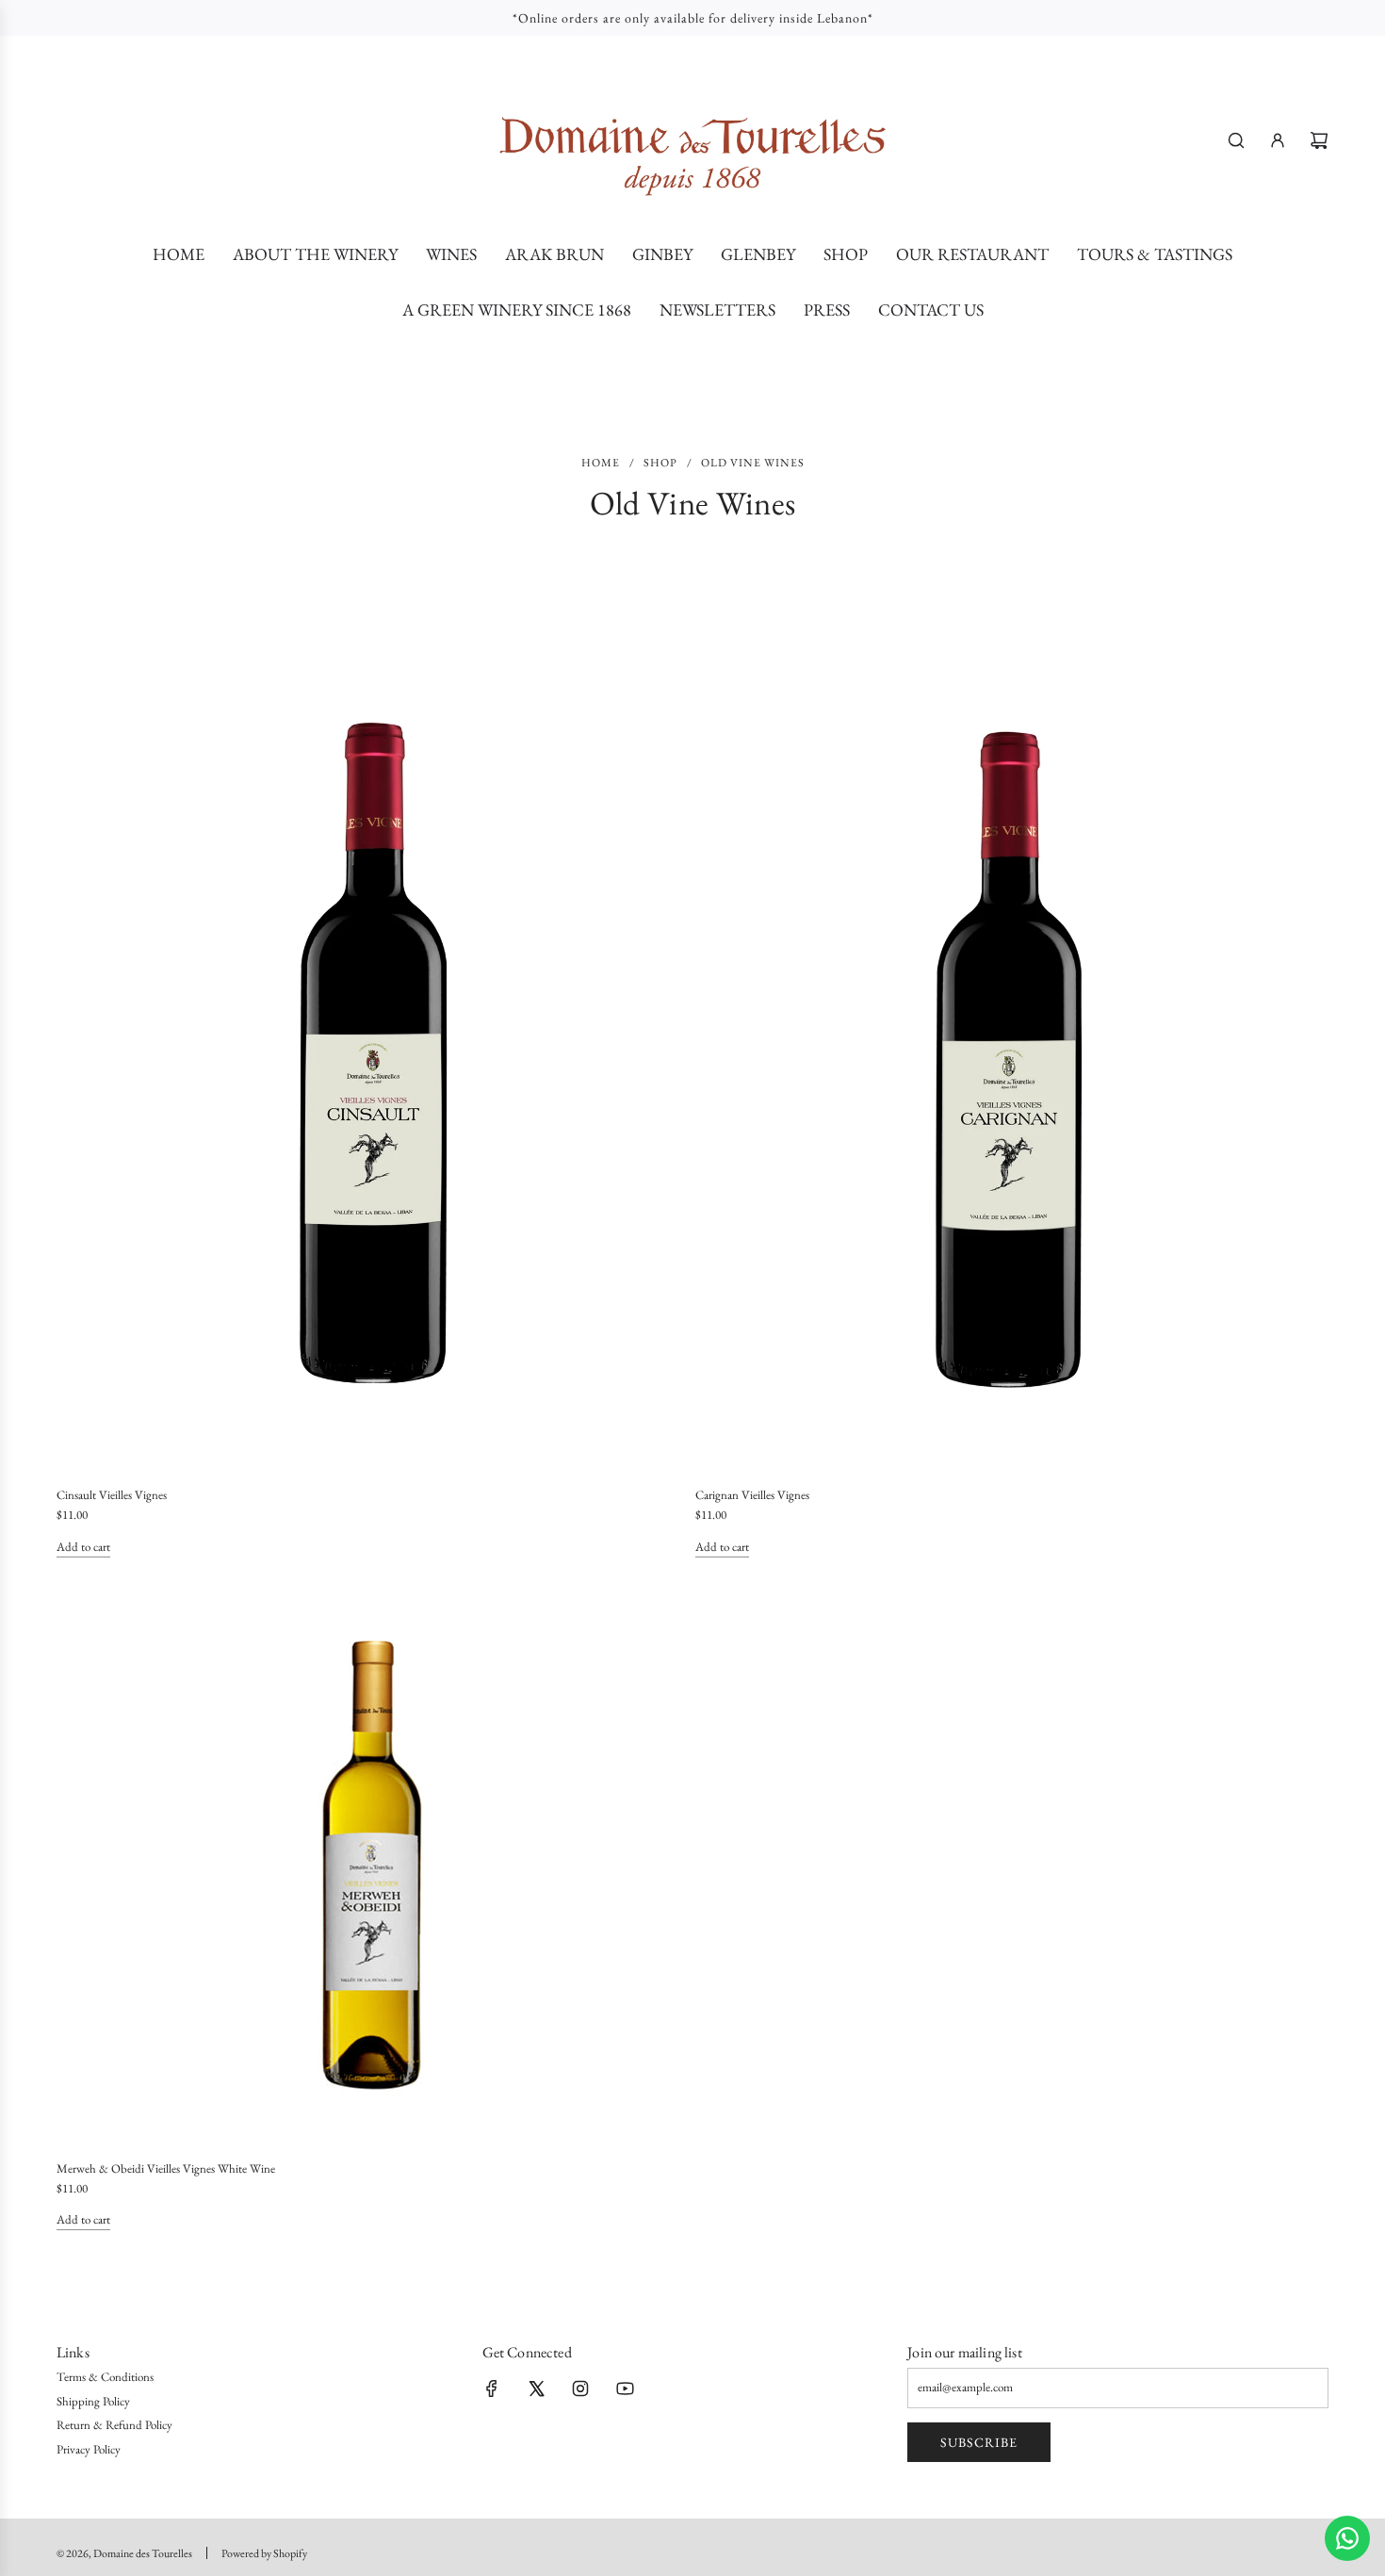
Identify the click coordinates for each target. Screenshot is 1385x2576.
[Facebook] (492, 2389)
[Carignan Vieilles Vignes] (1012, 1054)
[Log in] (1278, 140)
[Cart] (1319, 140)
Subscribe (979, 2442)
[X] (536, 2389)
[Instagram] (580, 2389)
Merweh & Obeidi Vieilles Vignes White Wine (166, 2168)
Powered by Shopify (264, 2553)
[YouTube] (625, 2389)
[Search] (1236, 140)
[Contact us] (1347, 2538)
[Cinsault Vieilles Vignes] (374, 1054)
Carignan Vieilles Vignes (752, 1495)
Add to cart (83, 1547)
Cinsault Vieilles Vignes (112, 1495)
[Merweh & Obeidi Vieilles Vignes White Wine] (374, 1865)
